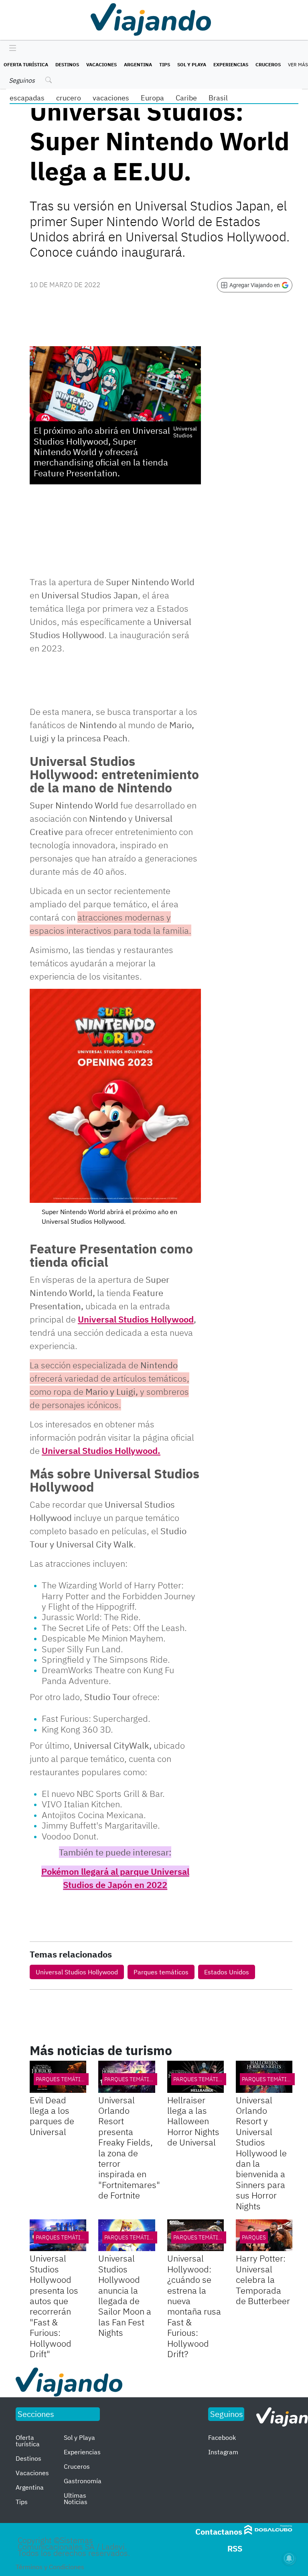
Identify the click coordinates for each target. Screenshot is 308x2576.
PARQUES (254, 2237)
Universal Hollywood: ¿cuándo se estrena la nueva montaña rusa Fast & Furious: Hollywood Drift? (194, 2306)
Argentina (138, 64)
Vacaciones (101, 64)
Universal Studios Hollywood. (101, 1450)
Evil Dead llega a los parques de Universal (52, 2116)
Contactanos (219, 2532)
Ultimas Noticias (76, 2498)
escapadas (27, 98)
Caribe (186, 98)
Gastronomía (83, 2481)
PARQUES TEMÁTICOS (63, 2079)
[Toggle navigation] (11, 49)
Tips (165, 64)
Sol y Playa (192, 64)
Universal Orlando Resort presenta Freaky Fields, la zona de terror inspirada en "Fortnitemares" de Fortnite (129, 2148)
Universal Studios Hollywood (136, 1319)
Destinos (67, 64)
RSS (235, 2548)
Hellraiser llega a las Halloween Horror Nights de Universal (193, 2121)
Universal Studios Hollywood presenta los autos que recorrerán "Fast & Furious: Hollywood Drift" (54, 2306)
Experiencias (231, 64)
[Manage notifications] (289, 2558)
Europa (152, 98)
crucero (69, 98)
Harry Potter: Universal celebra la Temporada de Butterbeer (263, 2279)
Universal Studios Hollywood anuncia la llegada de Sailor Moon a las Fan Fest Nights (125, 2295)
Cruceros (268, 64)
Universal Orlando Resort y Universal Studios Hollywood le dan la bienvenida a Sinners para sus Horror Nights (261, 2153)
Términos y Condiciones (50, 2567)
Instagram (223, 2452)
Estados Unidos (227, 1972)
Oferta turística (26, 64)
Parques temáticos (161, 1972)
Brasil (218, 98)
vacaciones (111, 98)
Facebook (222, 2437)
